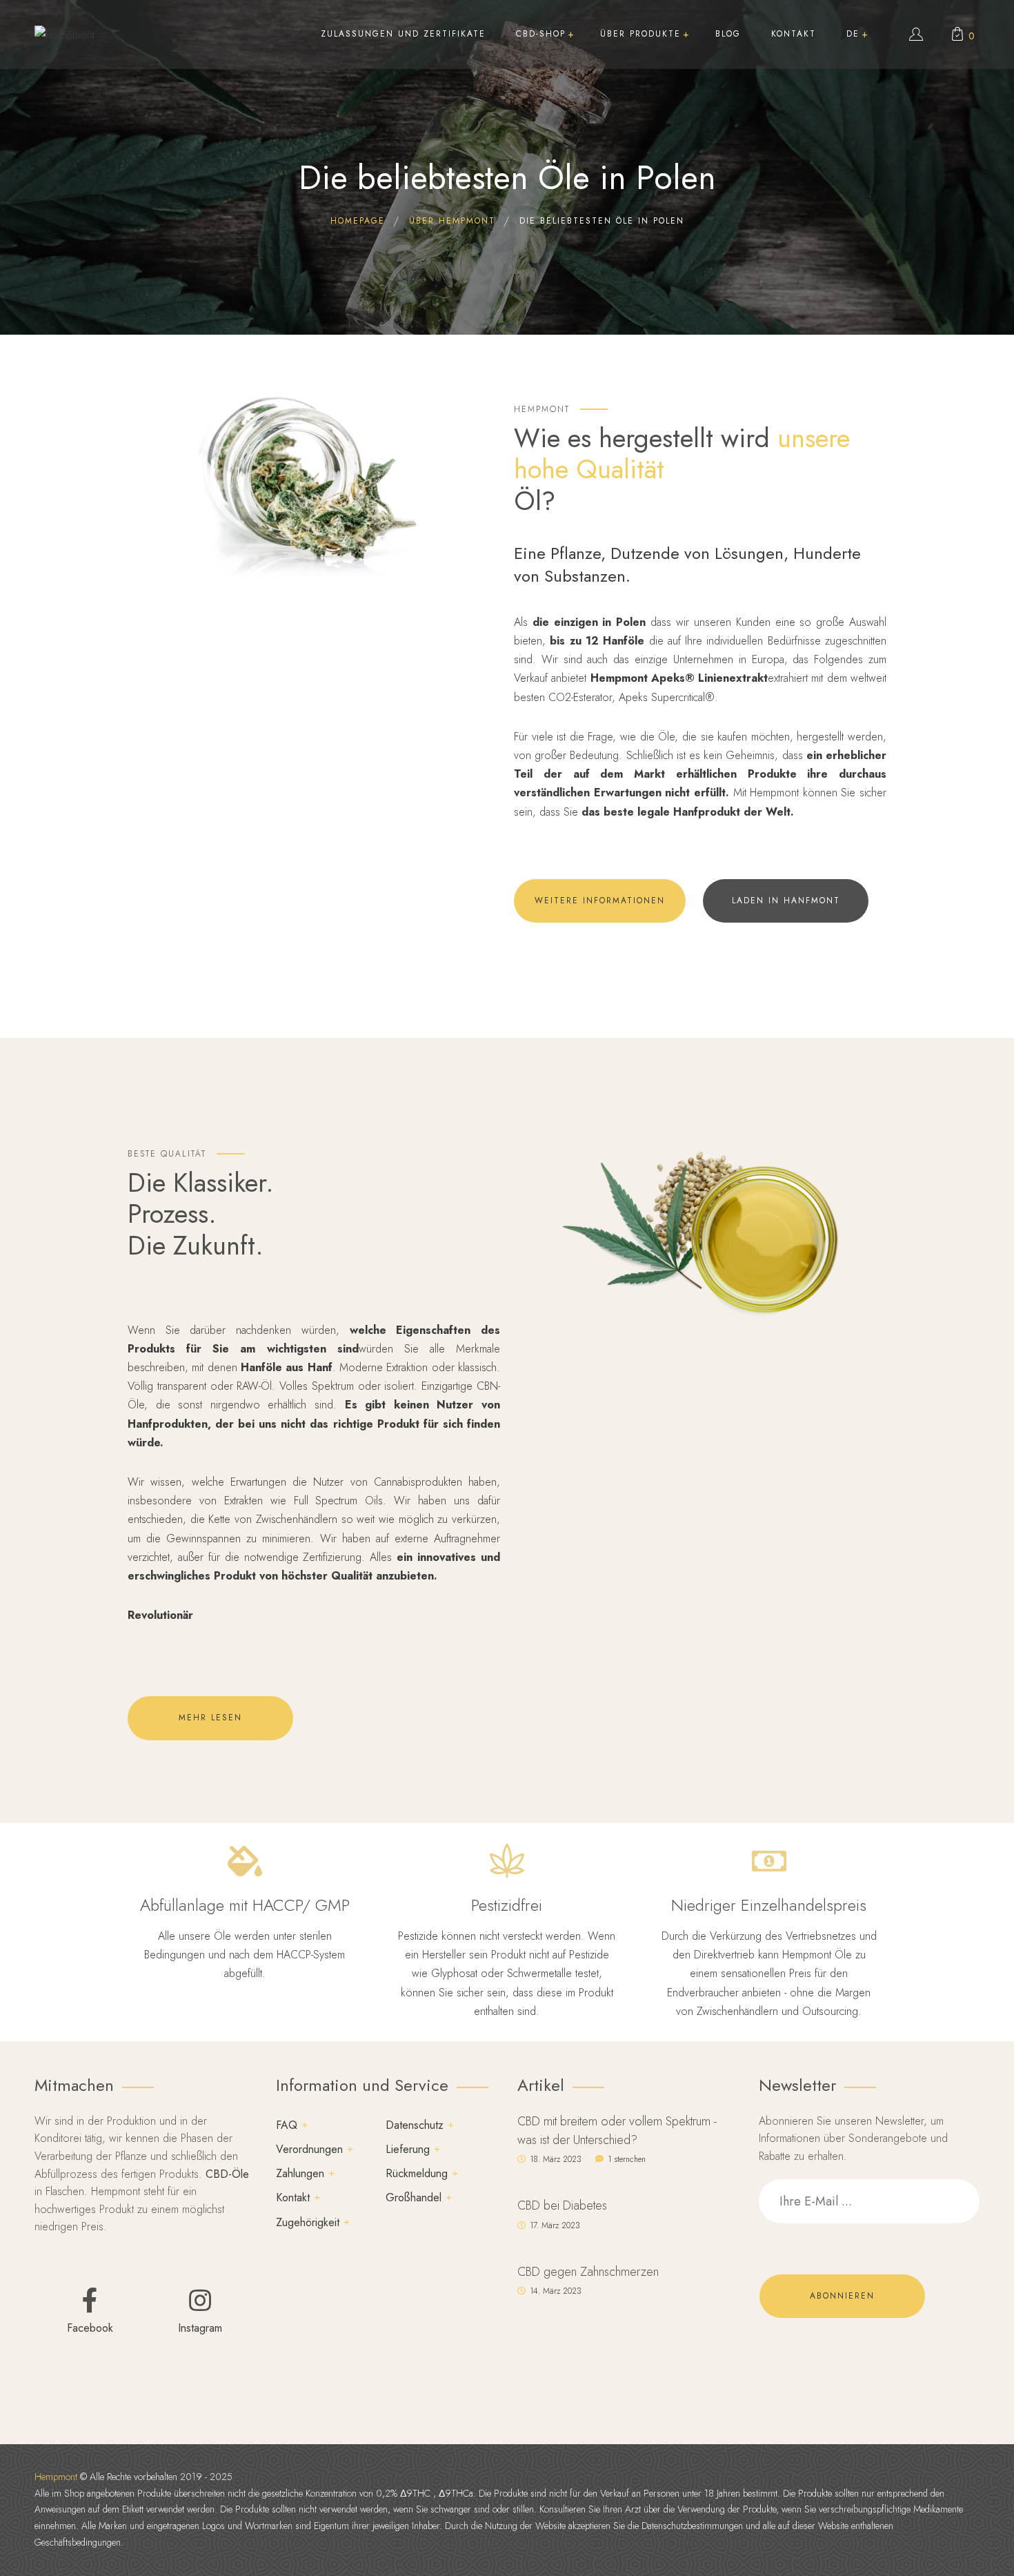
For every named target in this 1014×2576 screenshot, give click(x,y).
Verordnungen (309, 2149)
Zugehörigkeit (308, 2222)
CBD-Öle (227, 2174)
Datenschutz (415, 2125)
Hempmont (56, 2477)
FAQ (287, 2125)
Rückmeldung (417, 2173)
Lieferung (408, 2149)
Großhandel (414, 2198)
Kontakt (293, 2198)
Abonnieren (842, 2296)
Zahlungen (300, 2173)
